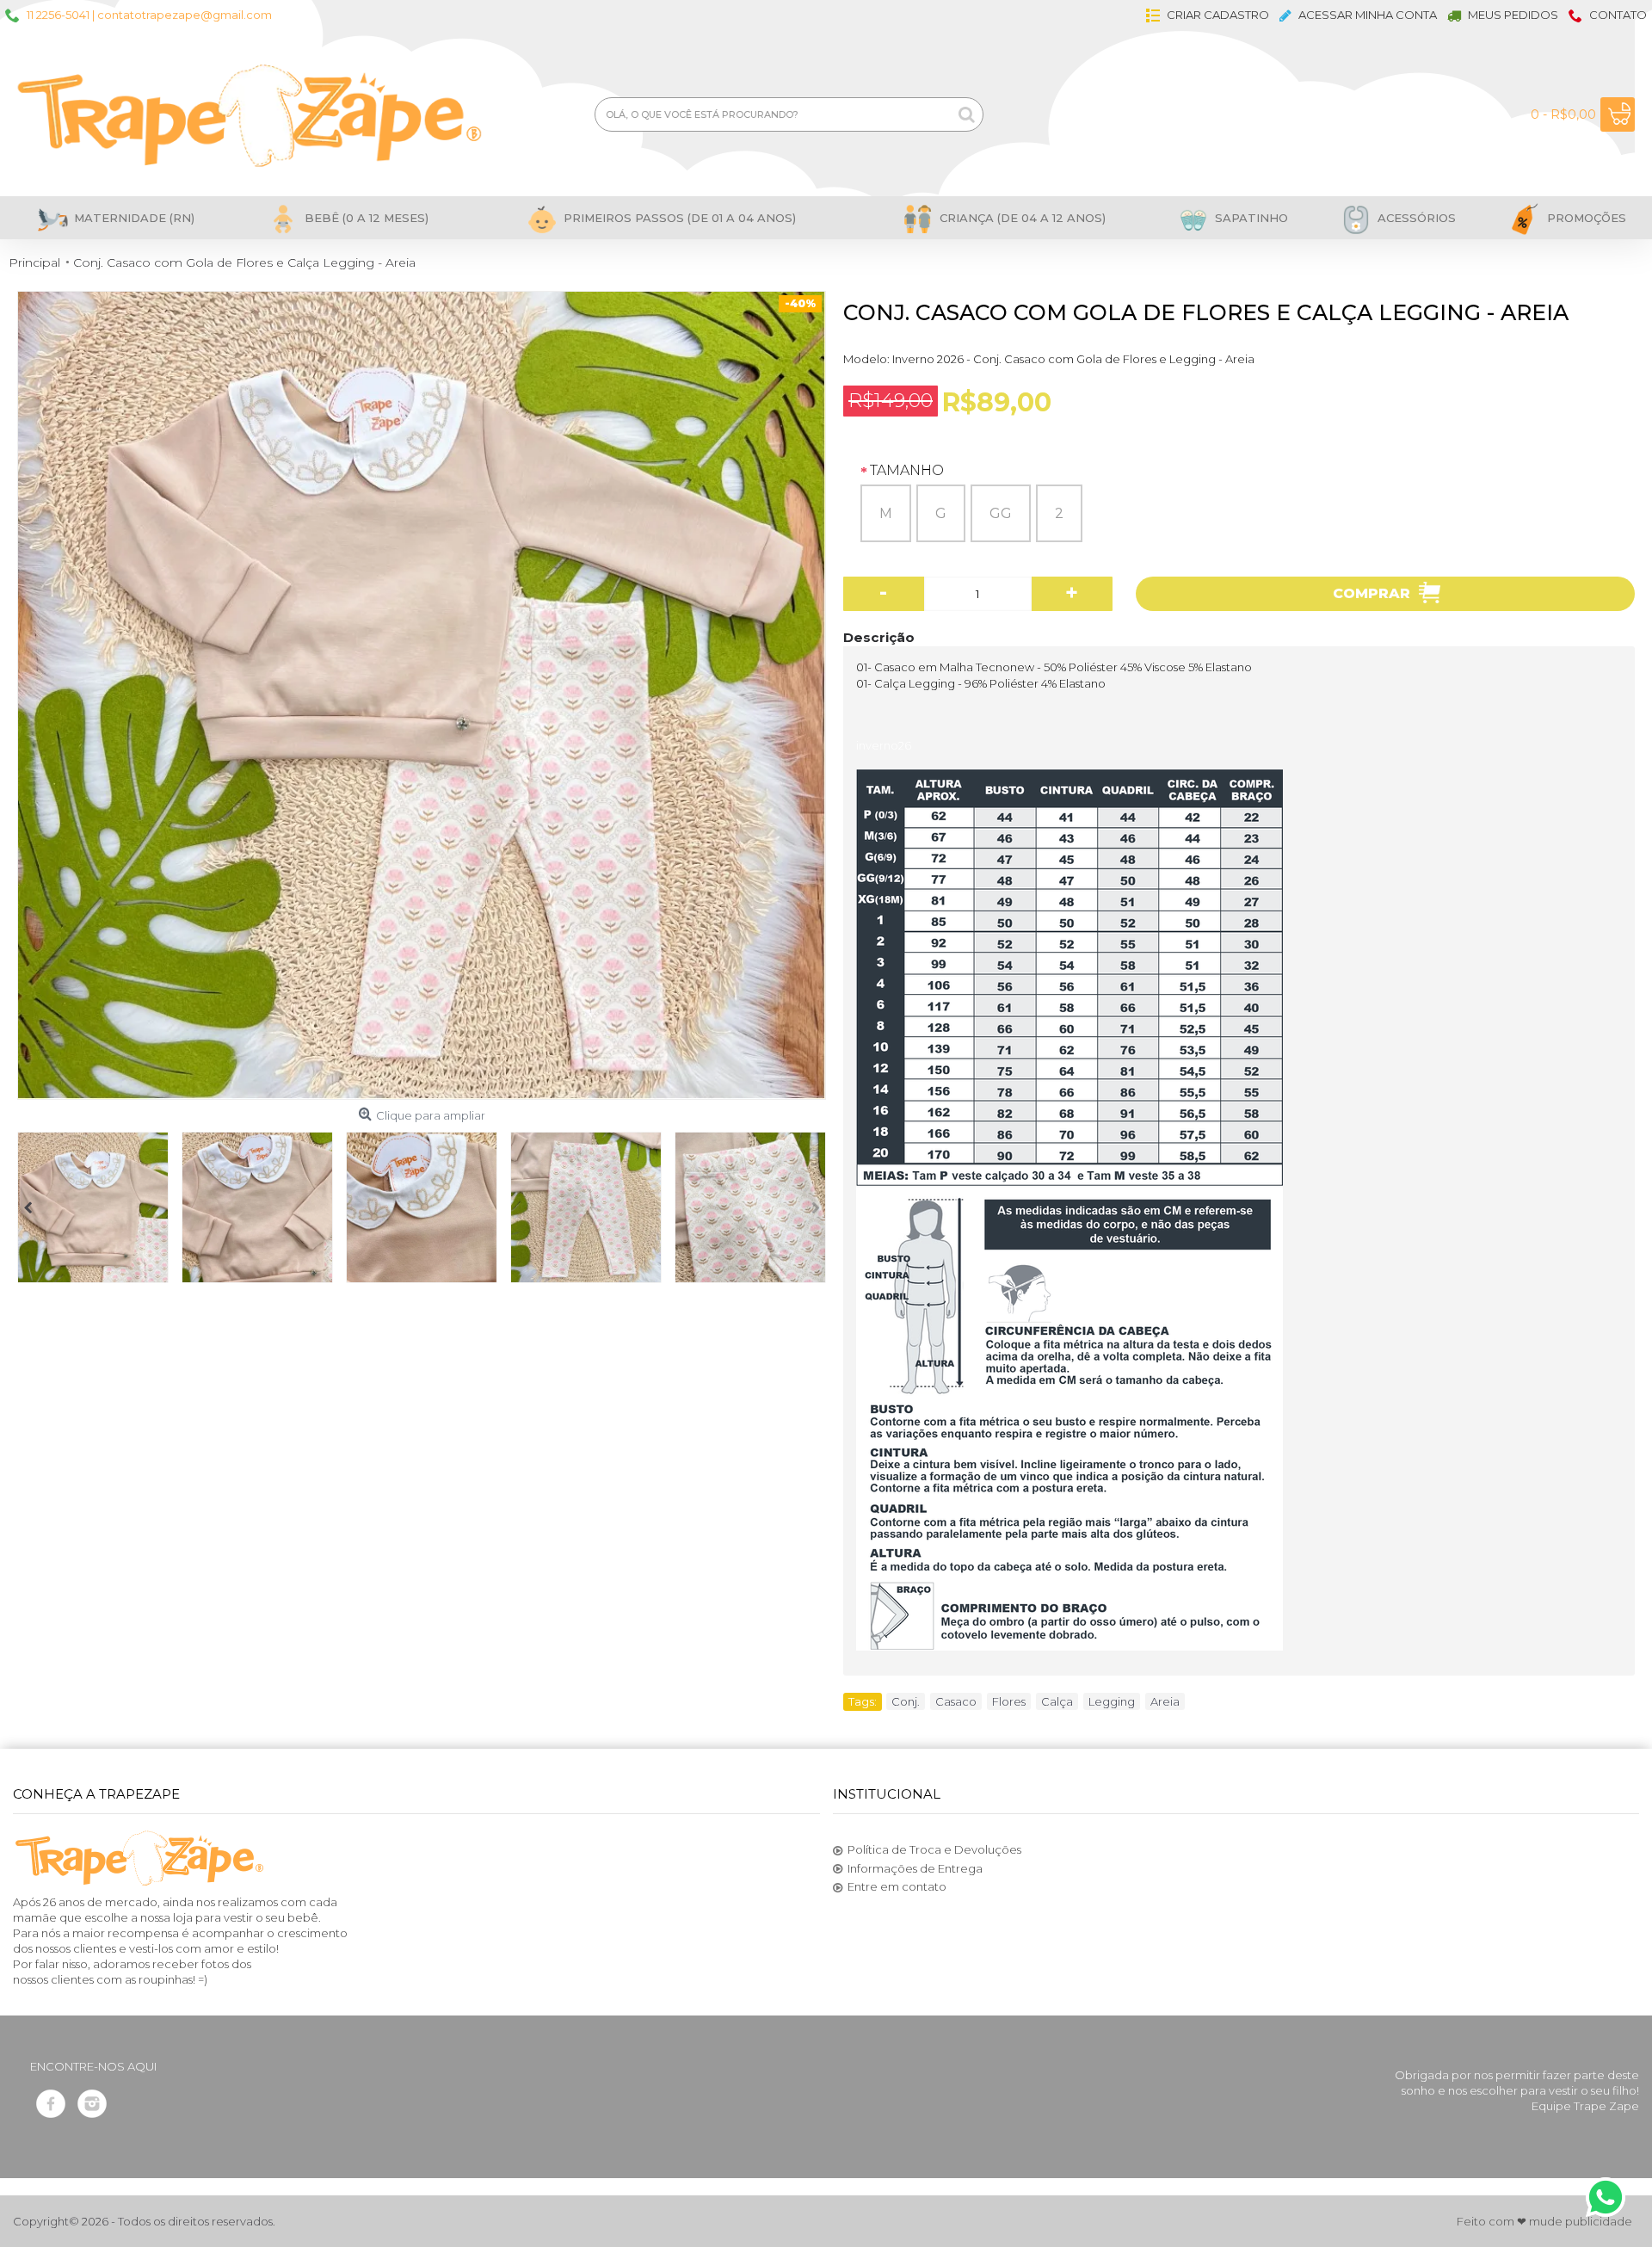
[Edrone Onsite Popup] (826, 1123)
